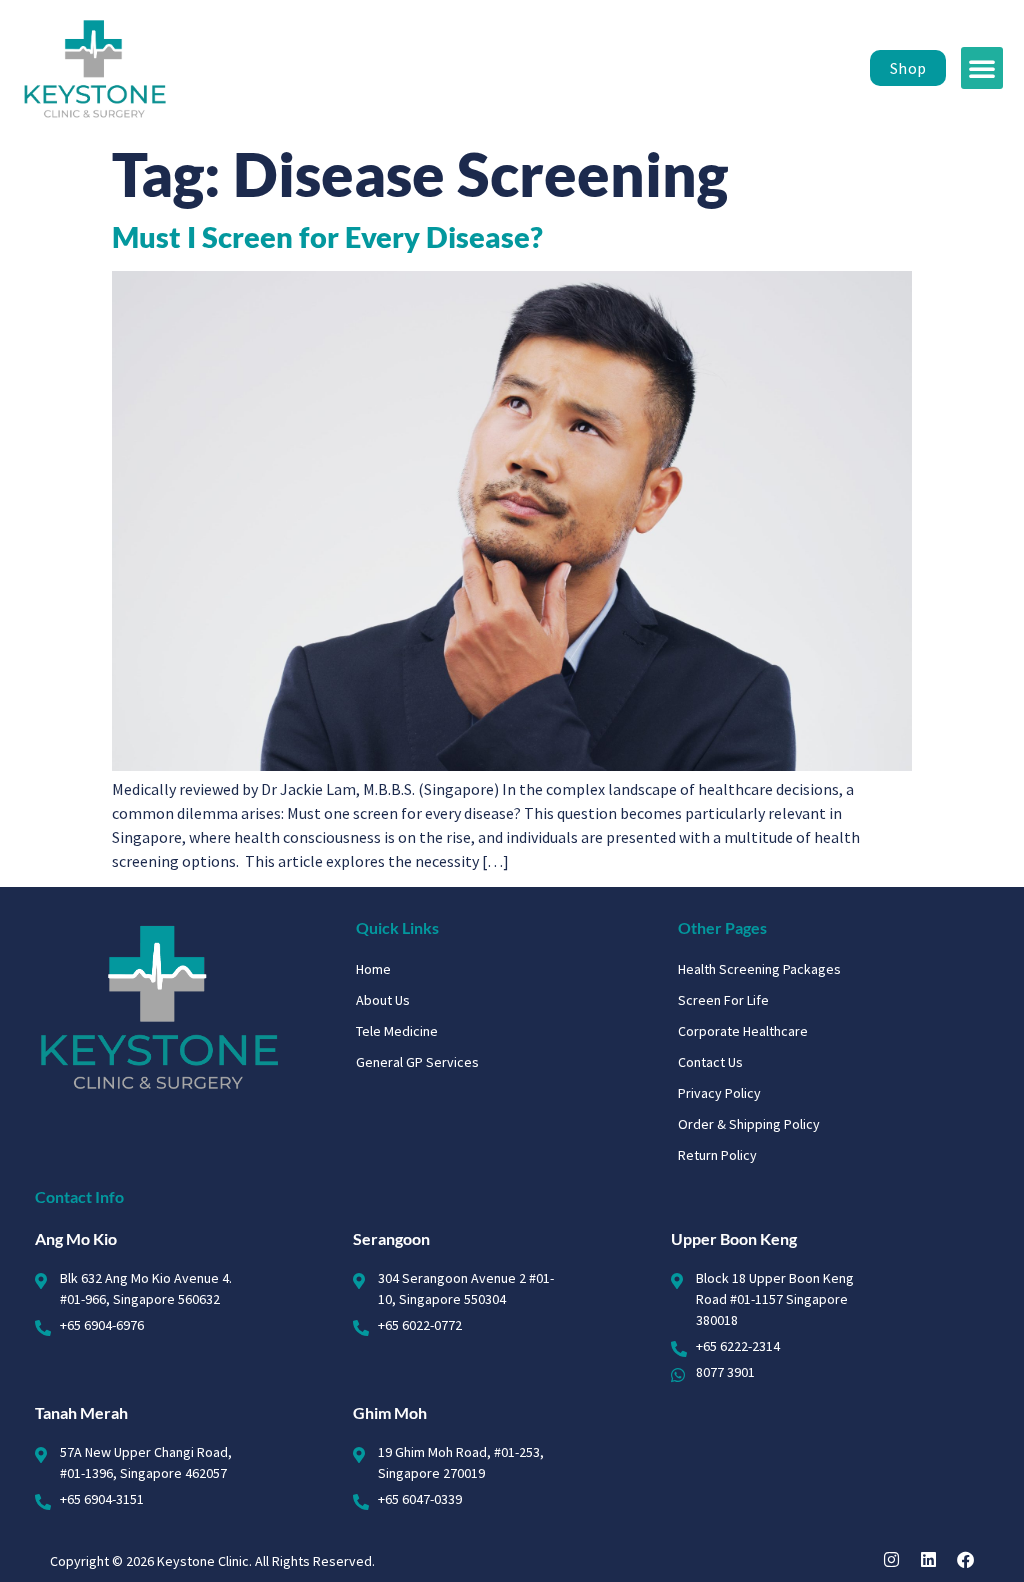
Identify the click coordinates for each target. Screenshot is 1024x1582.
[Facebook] (965, 1559)
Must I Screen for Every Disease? (327, 237)
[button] (982, 68)
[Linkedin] (928, 1559)
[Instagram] (891, 1559)
